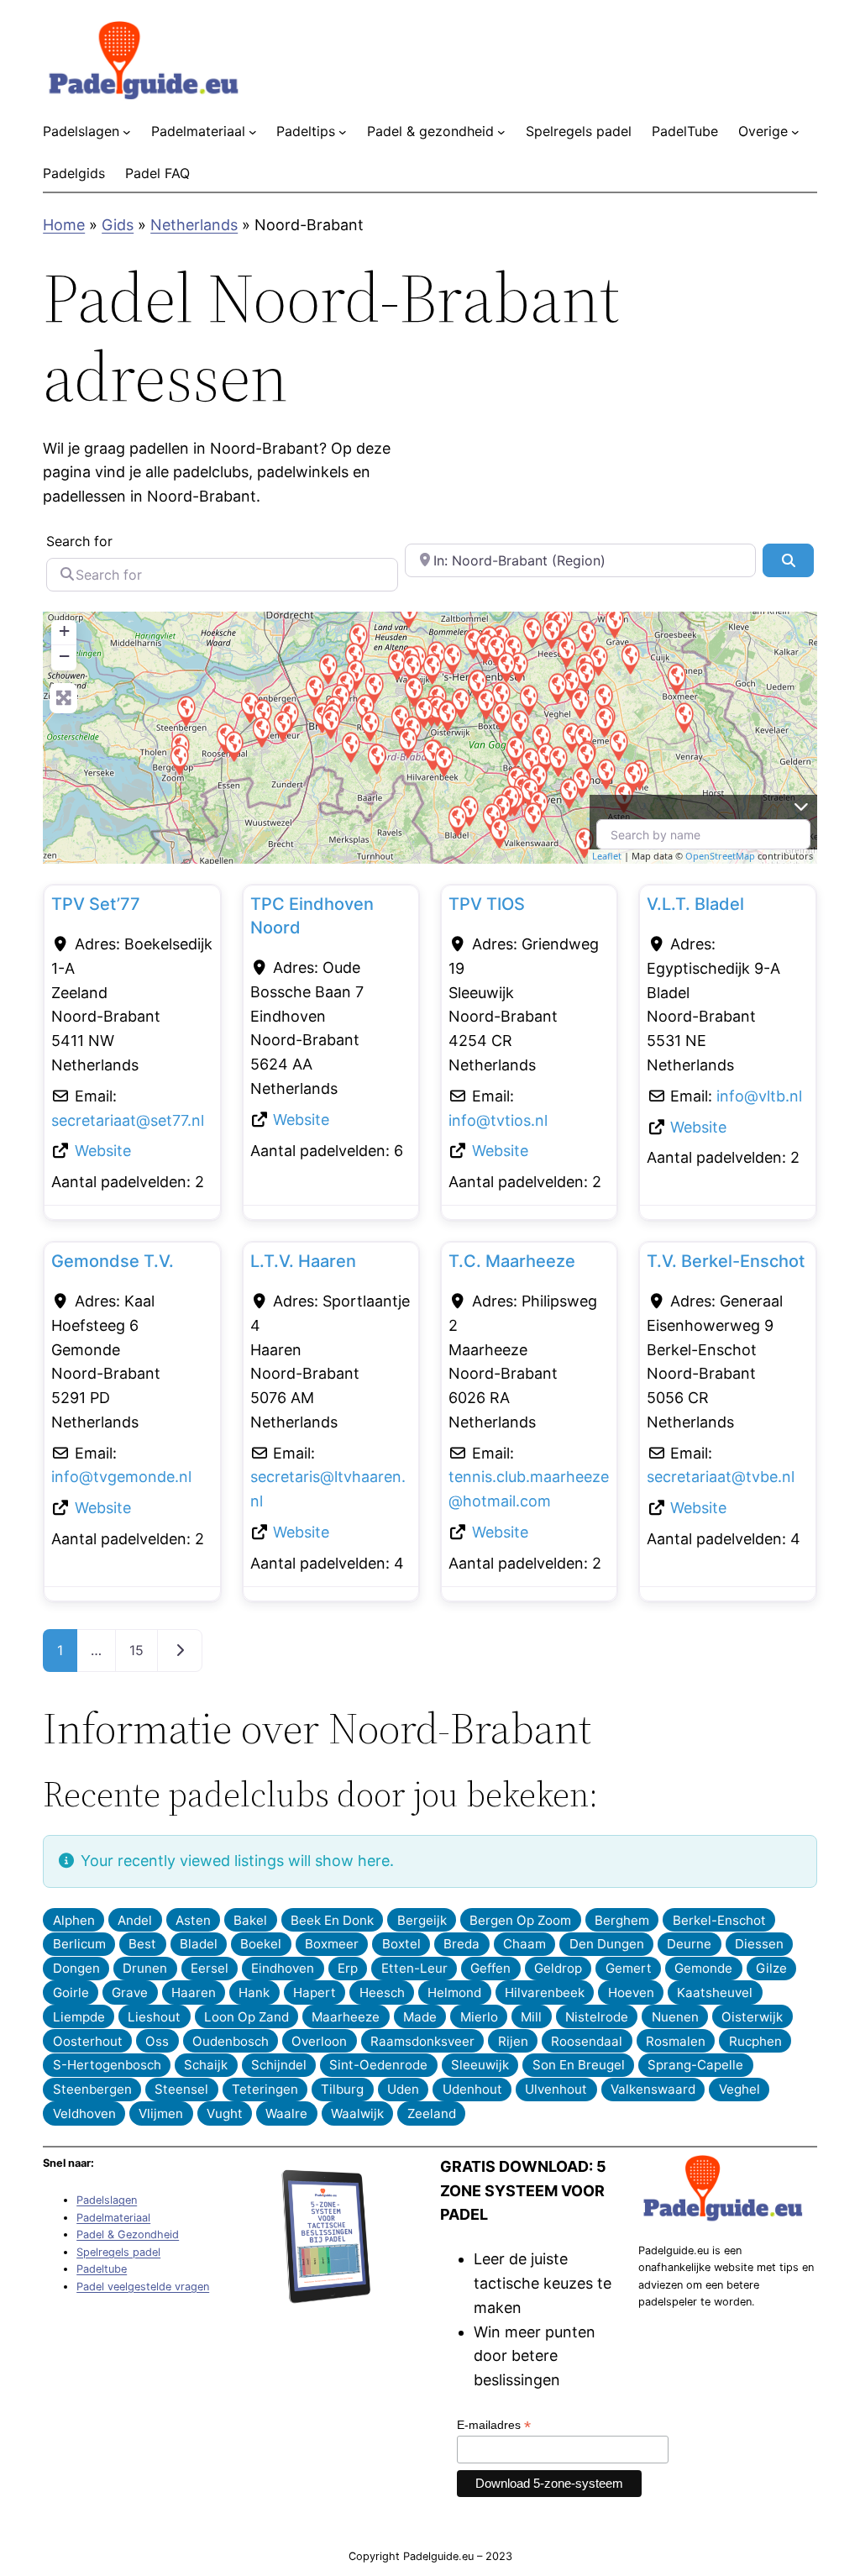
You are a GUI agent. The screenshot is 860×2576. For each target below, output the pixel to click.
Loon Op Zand (246, 2017)
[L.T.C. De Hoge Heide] (452, 658)
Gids (118, 225)
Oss (157, 2041)
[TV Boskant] (519, 725)
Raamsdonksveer (422, 2041)
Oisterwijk (752, 2017)
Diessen (759, 1944)
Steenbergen (92, 2089)
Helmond (454, 1992)
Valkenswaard (653, 2089)
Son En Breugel (579, 2065)
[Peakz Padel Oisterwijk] (447, 715)
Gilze (771, 1968)
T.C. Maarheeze (512, 1261)
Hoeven (631, 1992)
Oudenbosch (231, 2041)
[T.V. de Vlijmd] (532, 632)
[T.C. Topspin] (676, 678)
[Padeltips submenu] (343, 132)
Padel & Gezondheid (128, 2234)
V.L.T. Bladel (695, 904)
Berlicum (79, 1944)
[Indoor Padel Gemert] (604, 721)
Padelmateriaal (113, 2218)
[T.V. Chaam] (350, 747)
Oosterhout (88, 2041)
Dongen (76, 1968)
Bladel (199, 1944)
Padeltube (102, 2269)
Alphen (74, 1920)
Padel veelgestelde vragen (143, 2287)
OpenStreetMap (720, 856)
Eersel (210, 1968)
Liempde (79, 2017)
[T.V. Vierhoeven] (233, 746)
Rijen (513, 2041)
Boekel (261, 1944)
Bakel (250, 1920)
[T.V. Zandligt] (443, 761)
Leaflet (607, 856)
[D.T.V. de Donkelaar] (506, 667)
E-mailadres (494, 2425)
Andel (135, 1920)
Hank (254, 1992)
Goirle (71, 1992)
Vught (225, 2113)
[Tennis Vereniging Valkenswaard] (532, 817)
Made (420, 2017)
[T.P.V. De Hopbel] (528, 699)
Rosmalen (676, 2041)
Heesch (382, 1992)
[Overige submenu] (795, 132)
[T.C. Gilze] (370, 725)
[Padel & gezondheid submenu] (501, 132)
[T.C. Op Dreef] (632, 777)
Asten (193, 1920)
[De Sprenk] (618, 745)
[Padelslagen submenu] (127, 132)
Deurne (689, 1944)
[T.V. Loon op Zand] (413, 691)
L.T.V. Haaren (303, 1261)
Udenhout (472, 2089)
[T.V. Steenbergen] (186, 710)
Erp (348, 1968)
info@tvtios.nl (498, 1120)
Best (142, 1944)
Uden (403, 2089)
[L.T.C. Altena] (408, 612)
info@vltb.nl (759, 1096)
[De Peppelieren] (501, 716)
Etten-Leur (414, 1968)
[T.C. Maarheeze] (584, 842)
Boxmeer (332, 1944)
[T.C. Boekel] (603, 699)
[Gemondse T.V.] (501, 696)
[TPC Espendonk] (606, 773)
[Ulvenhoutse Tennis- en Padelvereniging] (330, 723)
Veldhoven (84, 2113)
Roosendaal (587, 2041)
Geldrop (558, 1968)
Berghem (622, 1920)
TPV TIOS (487, 904)
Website (103, 1151)
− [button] (64, 656)
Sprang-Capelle (695, 2065)
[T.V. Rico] (261, 731)
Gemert (629, 1968)
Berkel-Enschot (719, 1920)
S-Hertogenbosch (107, 2065)
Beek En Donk (332, 1920)
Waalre (286, 2113)
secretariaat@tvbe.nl (721, 1477)
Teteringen (265, 2089)
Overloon (319, 2041)
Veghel (739, 2089)
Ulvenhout (556, 2089)
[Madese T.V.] (328, 668)
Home (64, 225)
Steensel (181, 2089)
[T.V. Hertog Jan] (579, 703)
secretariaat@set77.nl (128, 1120)
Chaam (524, 1944)
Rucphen (755, 2041)
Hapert (315, 1992)
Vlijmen (161, 2113)
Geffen (490, 1968)
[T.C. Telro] (566, 652)
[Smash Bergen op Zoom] (179, 759)
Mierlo (479, 2017)
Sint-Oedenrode (378, 2065)
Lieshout (154, 2017)
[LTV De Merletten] (485, 704)
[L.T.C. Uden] (585, 676)
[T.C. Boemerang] (412, 668)
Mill (531, 2017)
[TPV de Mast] (569, 793)
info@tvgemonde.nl (121, 1477)
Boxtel (401, 1944)
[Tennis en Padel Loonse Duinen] (684, 717)
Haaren (194, 1992)
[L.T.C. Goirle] (407, 742)
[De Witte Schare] (586, 636)
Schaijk (206, 2065)
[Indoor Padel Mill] (630, 658)
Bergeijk (422, 1920)
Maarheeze (346, 2017)
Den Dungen (607, 1944)
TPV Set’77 (96, 904)
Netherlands (194, 225)
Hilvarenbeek (545, 1992)
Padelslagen (107, 2200)
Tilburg (342, 2089)
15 (136, 1650)
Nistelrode (597, 2017)
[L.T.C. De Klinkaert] (432, 668)
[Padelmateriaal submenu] (253, 132)
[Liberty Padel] (374, 688)
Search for (79, 541)
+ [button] (64, 631)
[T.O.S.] (499, 832)
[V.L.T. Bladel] (457, 820)
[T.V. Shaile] (585, 757)
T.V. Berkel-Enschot (726, 1261)
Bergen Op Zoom (520, 1920)
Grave (130, 1992)
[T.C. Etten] (282, 725)
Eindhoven (283, 1968)
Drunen (145, 1968)
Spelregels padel (118, 2252)
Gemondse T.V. (113, 1261)
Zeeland (432, 2113)
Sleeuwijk (480, 2065)
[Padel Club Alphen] (376, 758)
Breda (461, 1944)
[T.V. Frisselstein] (557, 688)
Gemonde (703, 1968)
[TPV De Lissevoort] (558, 761)
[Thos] (614, 622)
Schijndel (279, 2065)
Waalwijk (357, 2113)
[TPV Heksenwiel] (314, 690)
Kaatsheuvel (715, 1992)
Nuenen (675, 2017)
